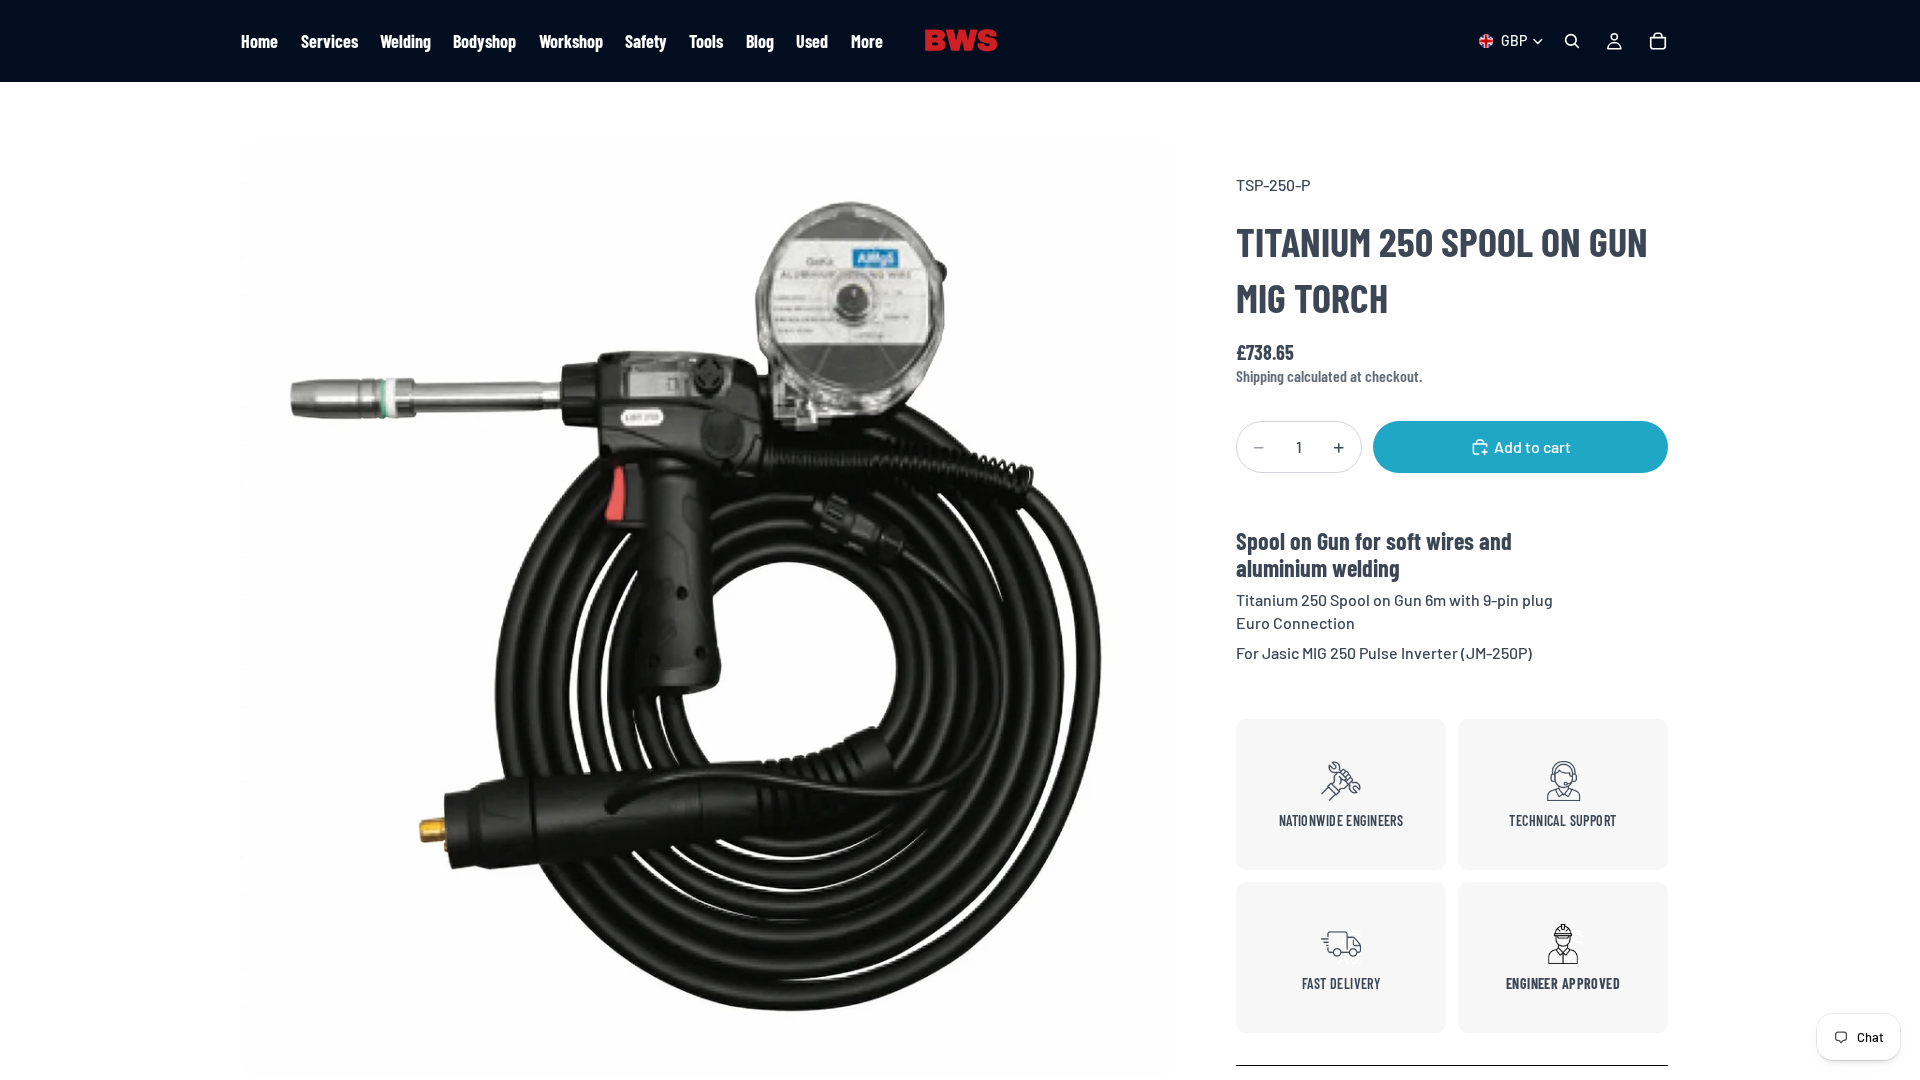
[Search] (1572, 41)
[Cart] (1658, 41)
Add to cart (1532, 446)
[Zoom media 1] (708, 610)
